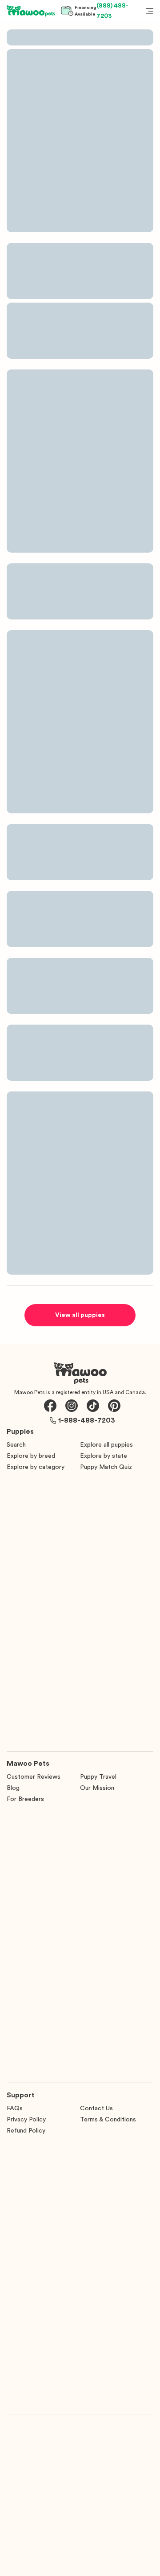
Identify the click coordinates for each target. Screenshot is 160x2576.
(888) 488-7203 (112, 11)
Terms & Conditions (108, 2120)
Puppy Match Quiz (106, 1467)
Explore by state (104, 1456)
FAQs (15, 2108)
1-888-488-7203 (87, 1420)
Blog (13, 1788)
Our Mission (97, 1788)
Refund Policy (26, 2131)
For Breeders (25, 1799)
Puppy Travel (98, 1777)
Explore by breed (31, 1456)
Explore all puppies (106, 1445)
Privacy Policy (26, 2120)
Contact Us (96, 2108)
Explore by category (36, 1467)
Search (16, 1445)
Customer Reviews (34, 1777)
